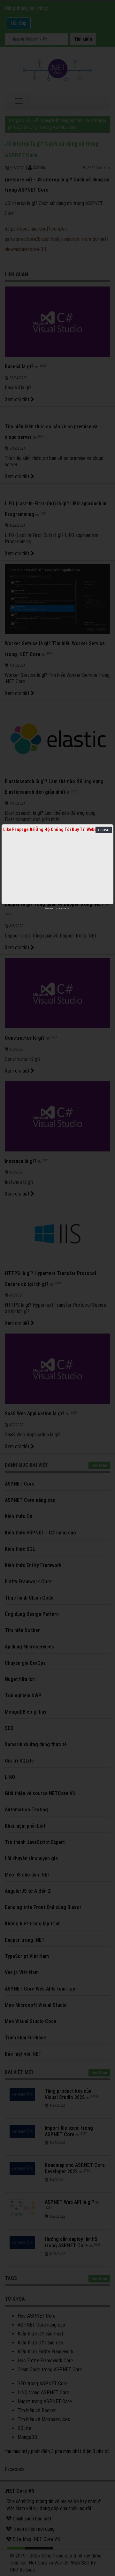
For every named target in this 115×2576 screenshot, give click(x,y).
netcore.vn (63, 908)
